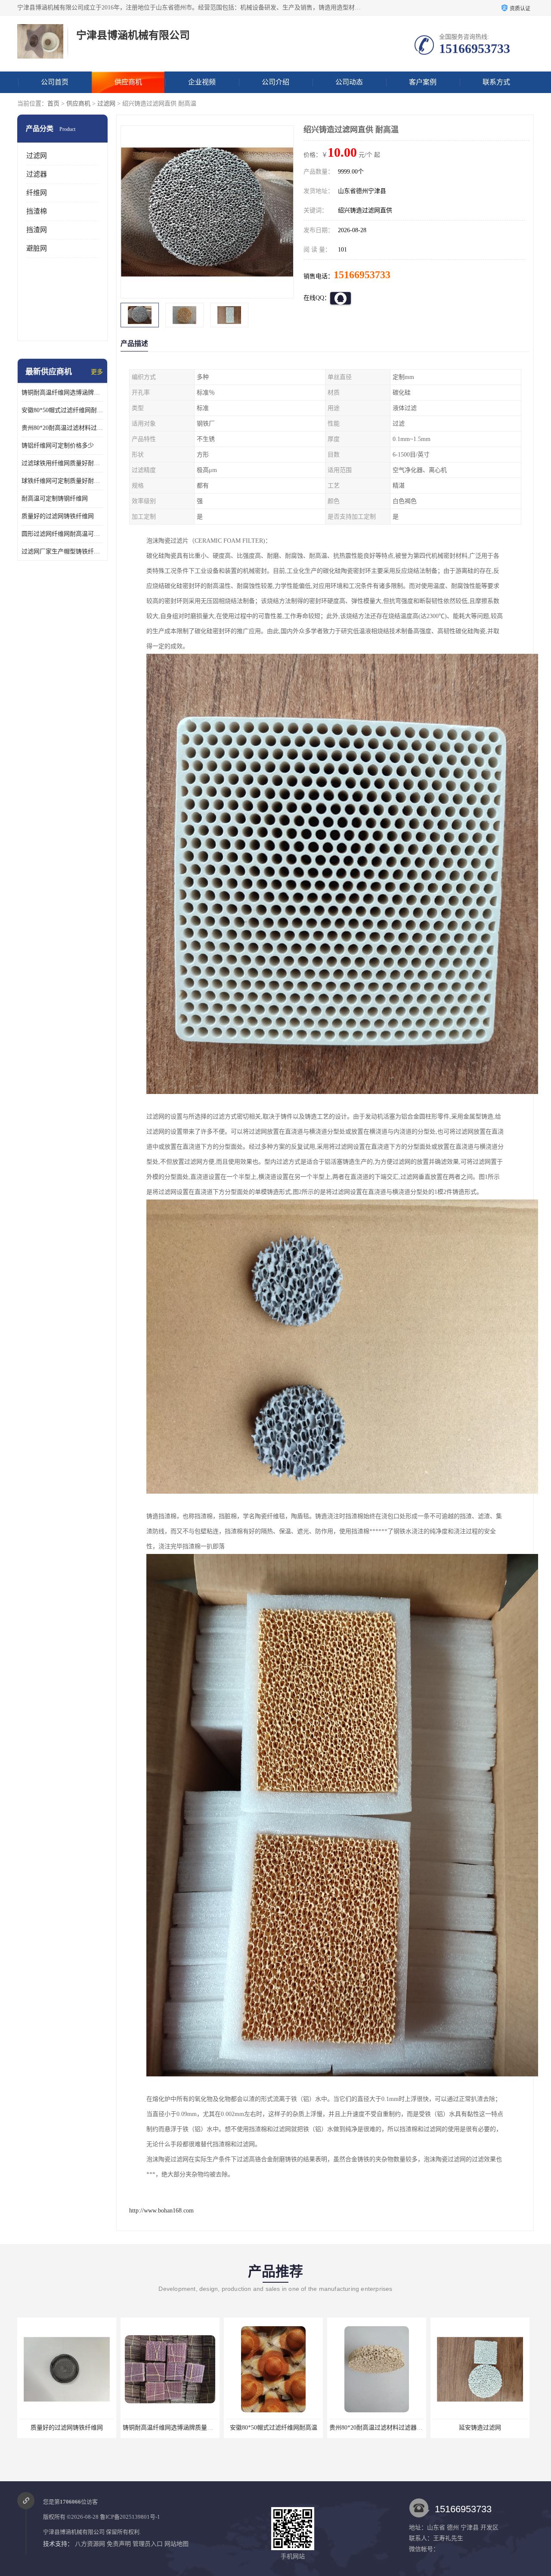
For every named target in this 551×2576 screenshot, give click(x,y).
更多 (97, 372)
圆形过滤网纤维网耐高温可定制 (62, 534)
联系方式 (496, 82)
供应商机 (128, 82)
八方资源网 (90, 2544)
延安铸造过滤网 (273, 2428)
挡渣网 (37, 230)
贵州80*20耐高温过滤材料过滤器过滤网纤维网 (62, 428)
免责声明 (119, 2544)
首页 (53, 104)
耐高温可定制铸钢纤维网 (55, 499)
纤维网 (37, 193)
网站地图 (176, 2544)
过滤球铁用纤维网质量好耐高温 (62, 463)
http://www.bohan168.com (161, 2211)
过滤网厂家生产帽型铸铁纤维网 (62, 552)
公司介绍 (275, 82)
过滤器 (37, 174)
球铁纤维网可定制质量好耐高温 (62, 481)
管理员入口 (148, 2544)
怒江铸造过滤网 (480, 2428)
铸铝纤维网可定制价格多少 (58, 446)
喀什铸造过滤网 (377, 2428)
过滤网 (106, 104)
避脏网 (37, 248)
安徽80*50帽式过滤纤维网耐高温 (62, 410)
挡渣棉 (37, 211)
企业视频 (202, 82)
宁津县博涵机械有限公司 (74, 2532)
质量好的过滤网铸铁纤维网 (58, 516)
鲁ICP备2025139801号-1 (130, 2517)
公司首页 (55, 82)
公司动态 (349, 82)
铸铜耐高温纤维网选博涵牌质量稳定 (62, 393)
